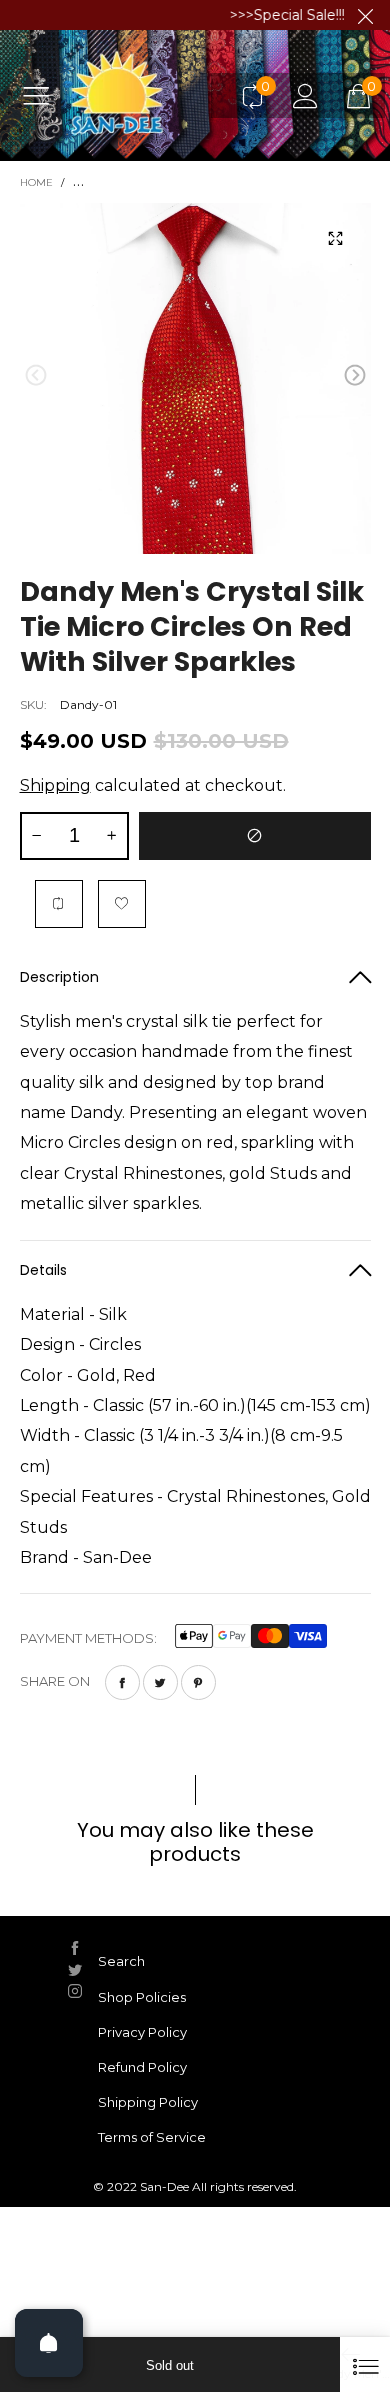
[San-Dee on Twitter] (75, 1970)
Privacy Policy (142, 2032)
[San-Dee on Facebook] (75, 1948)
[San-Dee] (146, 95)
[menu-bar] (43, 95)
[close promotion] (365, 15)
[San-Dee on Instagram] (75, 1991)
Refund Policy (142, 2067)
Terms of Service (152, 2137)
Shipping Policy (148, 2102)
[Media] (336, 238)
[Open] (49, 2343)
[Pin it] (198, 1682)
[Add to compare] (59, 904)
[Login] (305, 95)
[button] (36, 375)
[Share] (122, 1682)
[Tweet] (160, 1682)
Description (59, 977)
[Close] (365, 2364)
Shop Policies (142, 1997)
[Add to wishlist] (122, 904)
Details (43, 1270)
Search (121, 1961)
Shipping (55, 785)
